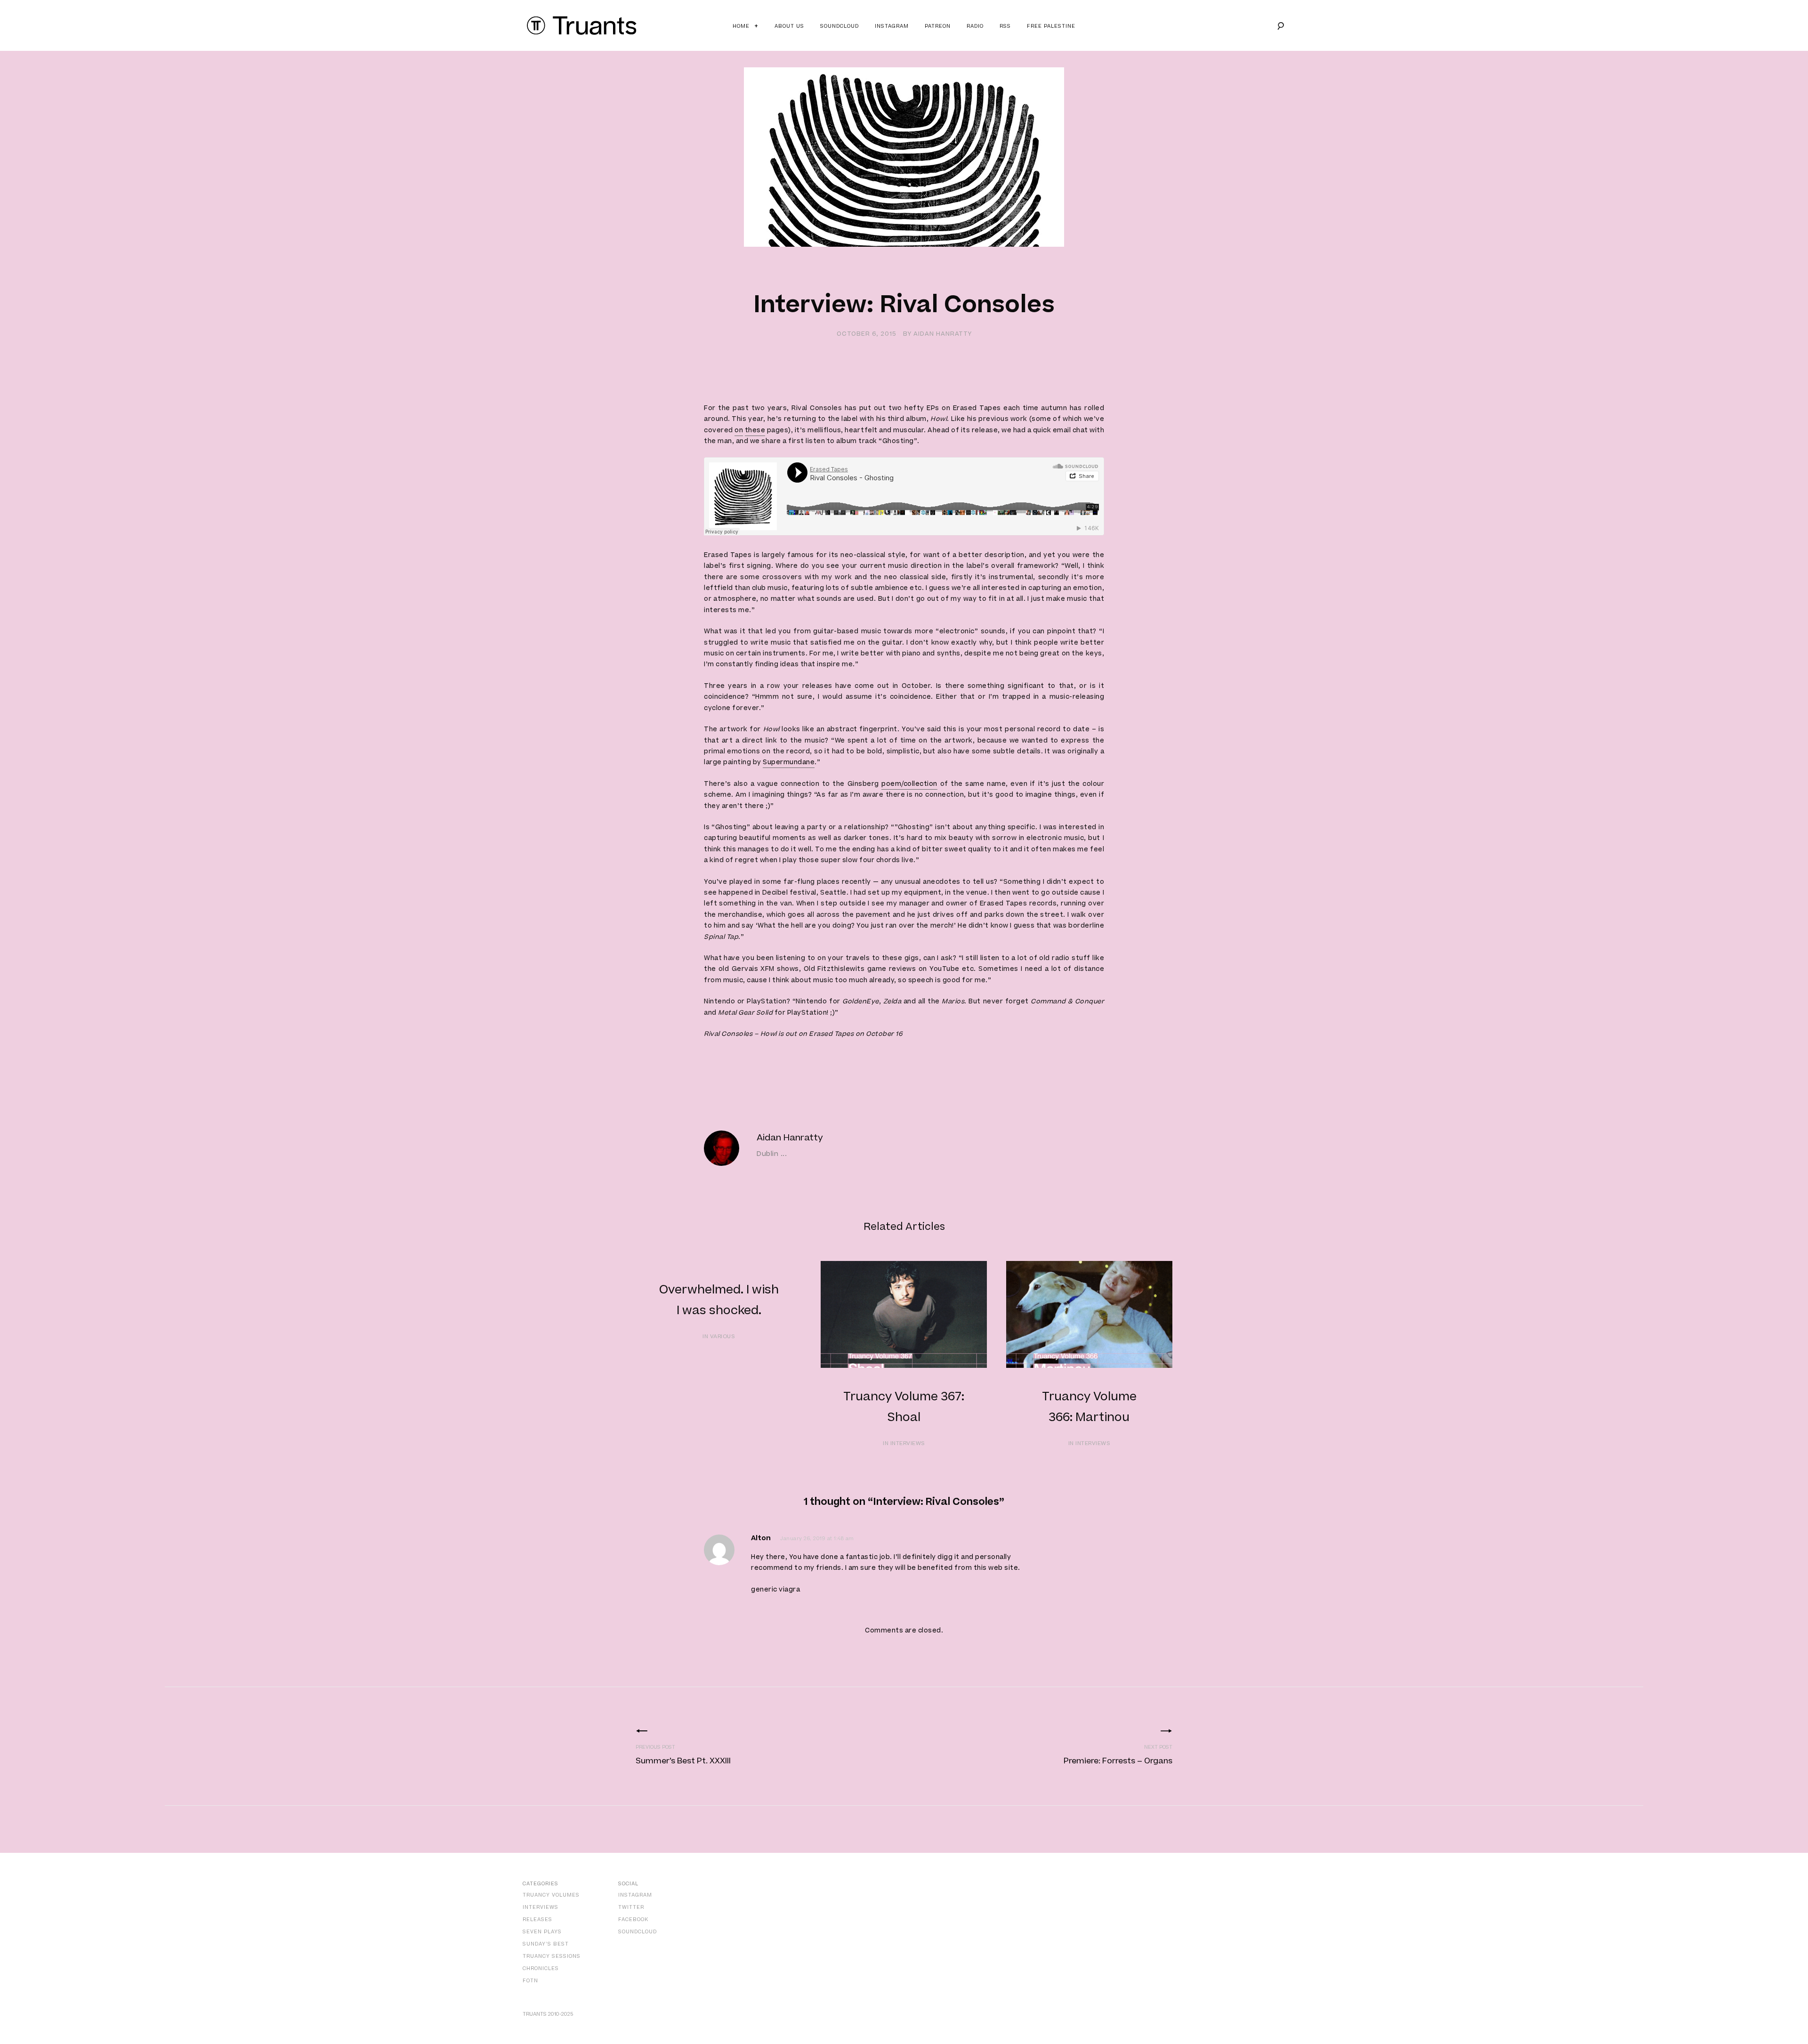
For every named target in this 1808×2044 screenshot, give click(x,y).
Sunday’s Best (546, 1944)
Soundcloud (839, 26)
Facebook (633, 1919)
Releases (537, 1919)
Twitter (631, 1907)
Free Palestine (1051, 26)
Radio (975, 26)
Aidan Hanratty (943, 334)
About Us (789, 26)
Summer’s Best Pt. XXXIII (683, 1761)
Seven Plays (542, 1932)
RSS (1005, 26)
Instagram (892, 26)
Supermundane (789, 762)
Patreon (938, 26)
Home (741, 26)
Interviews (541, 1907)
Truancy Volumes (551, 1895)
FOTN (530, 1981)
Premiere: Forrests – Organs (1118, 1761)
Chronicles (541, 1968)
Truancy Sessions (552, 1956)
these (755, 430)
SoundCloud (638, 1932)
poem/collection (909, 784)
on (739, 430)
